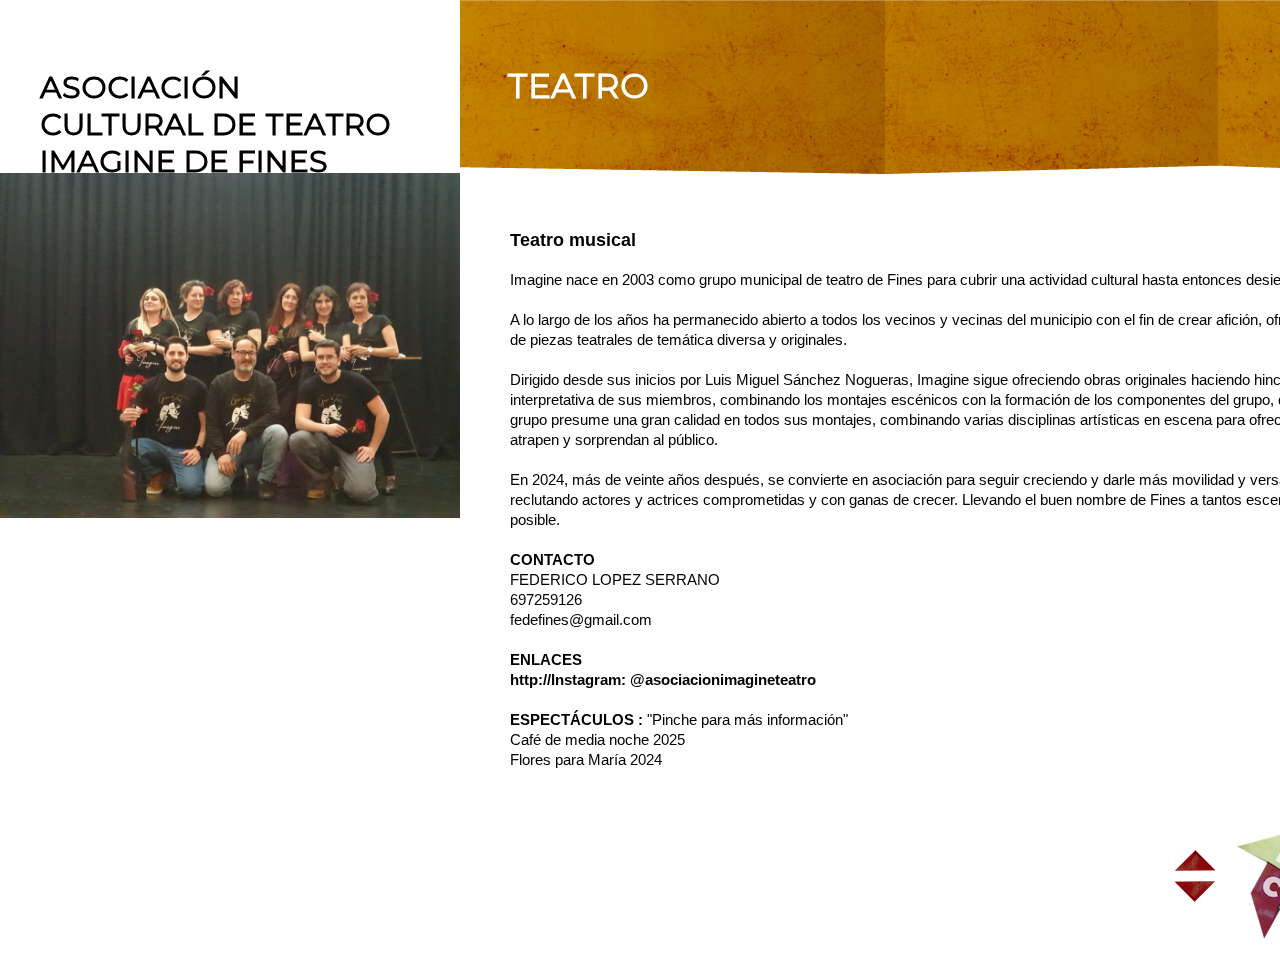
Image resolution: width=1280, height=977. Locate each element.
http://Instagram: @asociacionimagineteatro (663, 679)
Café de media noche (579, 739)
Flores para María (568, 759)
